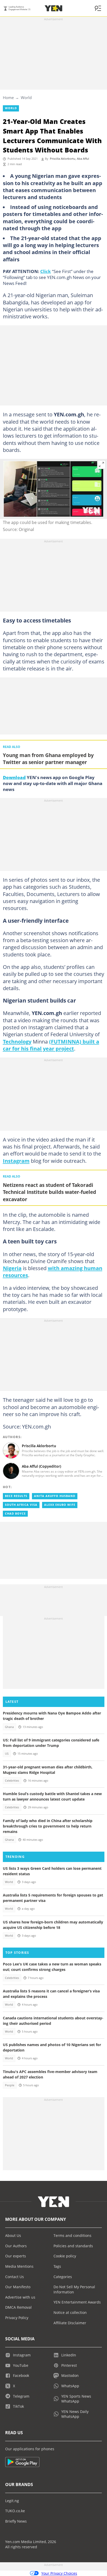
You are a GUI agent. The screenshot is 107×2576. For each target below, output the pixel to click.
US (7, 1754)
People (10, 2085)
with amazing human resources (53, 1272)
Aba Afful (83, 159)
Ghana (9, 1727)
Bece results (16, 1496)
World (26, 97)
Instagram (16, 1161)
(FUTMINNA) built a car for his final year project (51, 1045)
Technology (17, 1041)
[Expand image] (102, 465)
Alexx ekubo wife (60, 1505)
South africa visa (21, 1505)
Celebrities (12, 1781)
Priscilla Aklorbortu (63, 159)
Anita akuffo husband (55, 1496)
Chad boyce (15, 1514)
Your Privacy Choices (59, 2573)
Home (8, 97)
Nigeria (12, 1268)
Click (46, 271)
